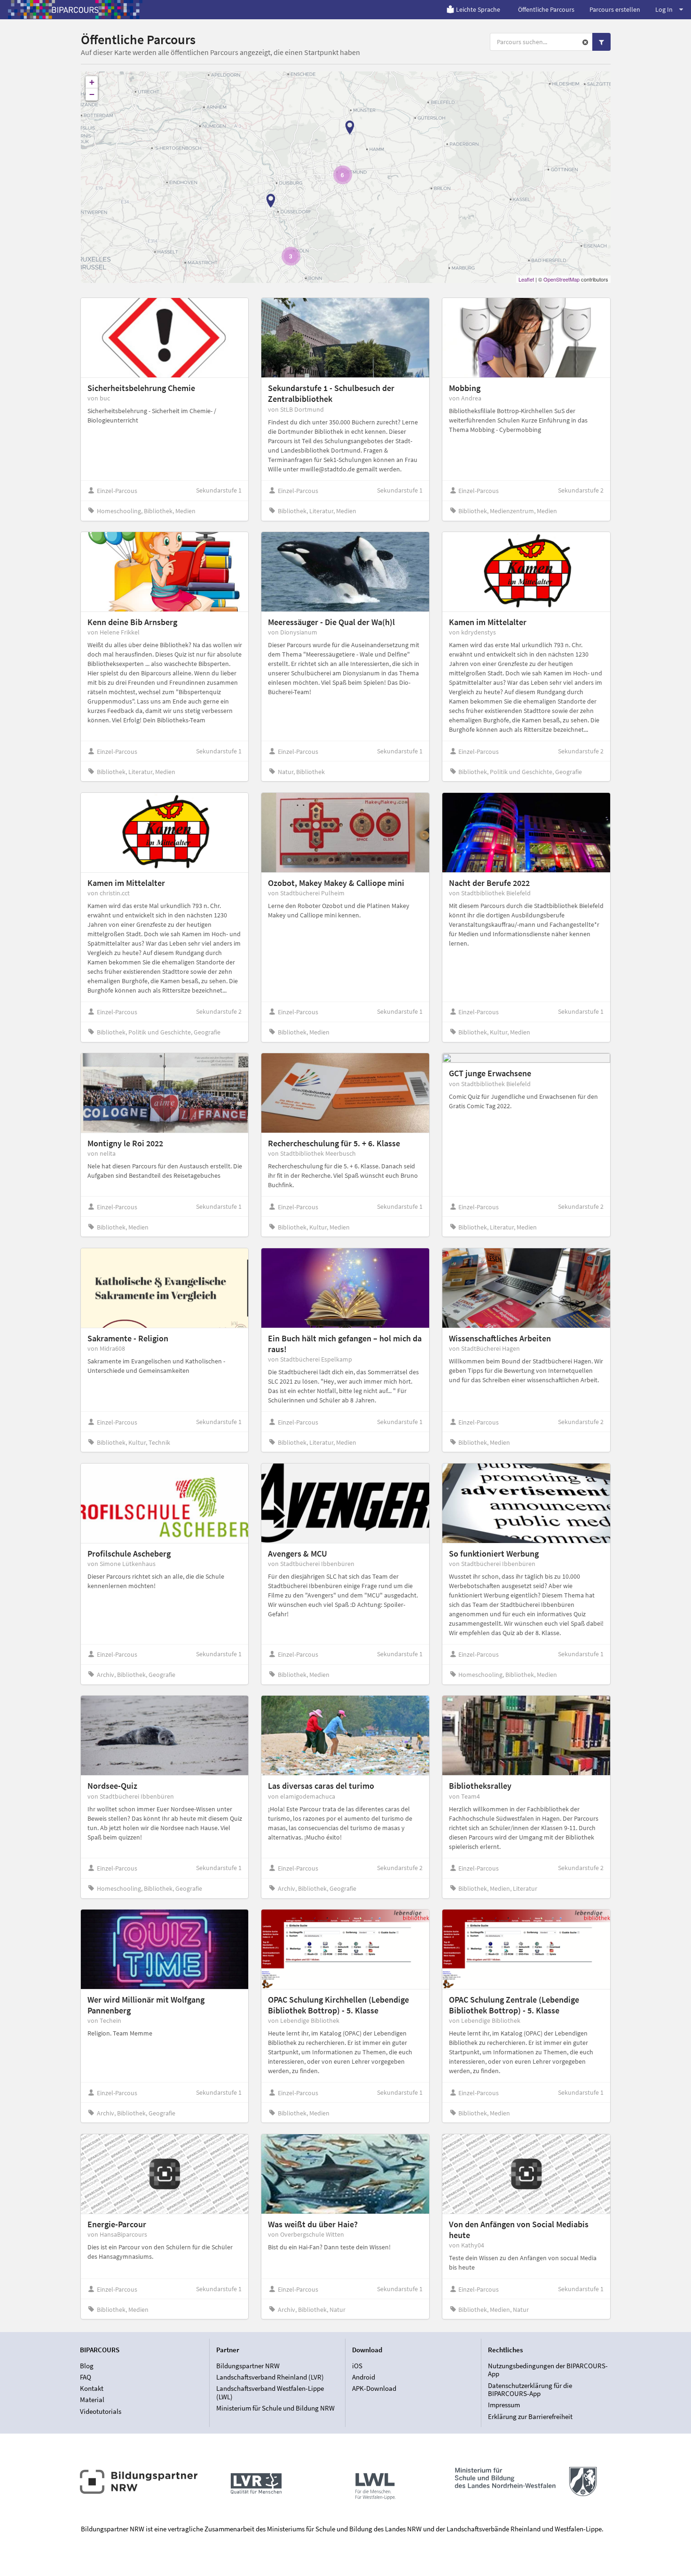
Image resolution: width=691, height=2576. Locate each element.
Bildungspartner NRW (248, 2366)
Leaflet (526, 279)
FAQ (86, 2377)
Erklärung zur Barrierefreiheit (530, 2416)
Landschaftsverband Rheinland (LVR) (270, 2377)
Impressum (504, 2405)
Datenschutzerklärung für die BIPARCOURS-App (530, 2390)
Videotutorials (101, 2411)
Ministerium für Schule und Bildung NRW (275, 2408)
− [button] (92, 94)
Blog (87, 2366)
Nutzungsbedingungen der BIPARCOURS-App (548, 2370)
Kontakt (92, 2388)
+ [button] (92, 82)
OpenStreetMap (561, 279)
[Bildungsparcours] (75, 9)
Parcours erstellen (615, 9)
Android (364, 2377)
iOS (357, 2366)
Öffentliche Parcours (546, 9)
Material (92, 2400)
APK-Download (374, 2388)
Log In (664, 9)
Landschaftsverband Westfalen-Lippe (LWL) (270, 2392)
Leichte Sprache (478, 9)
